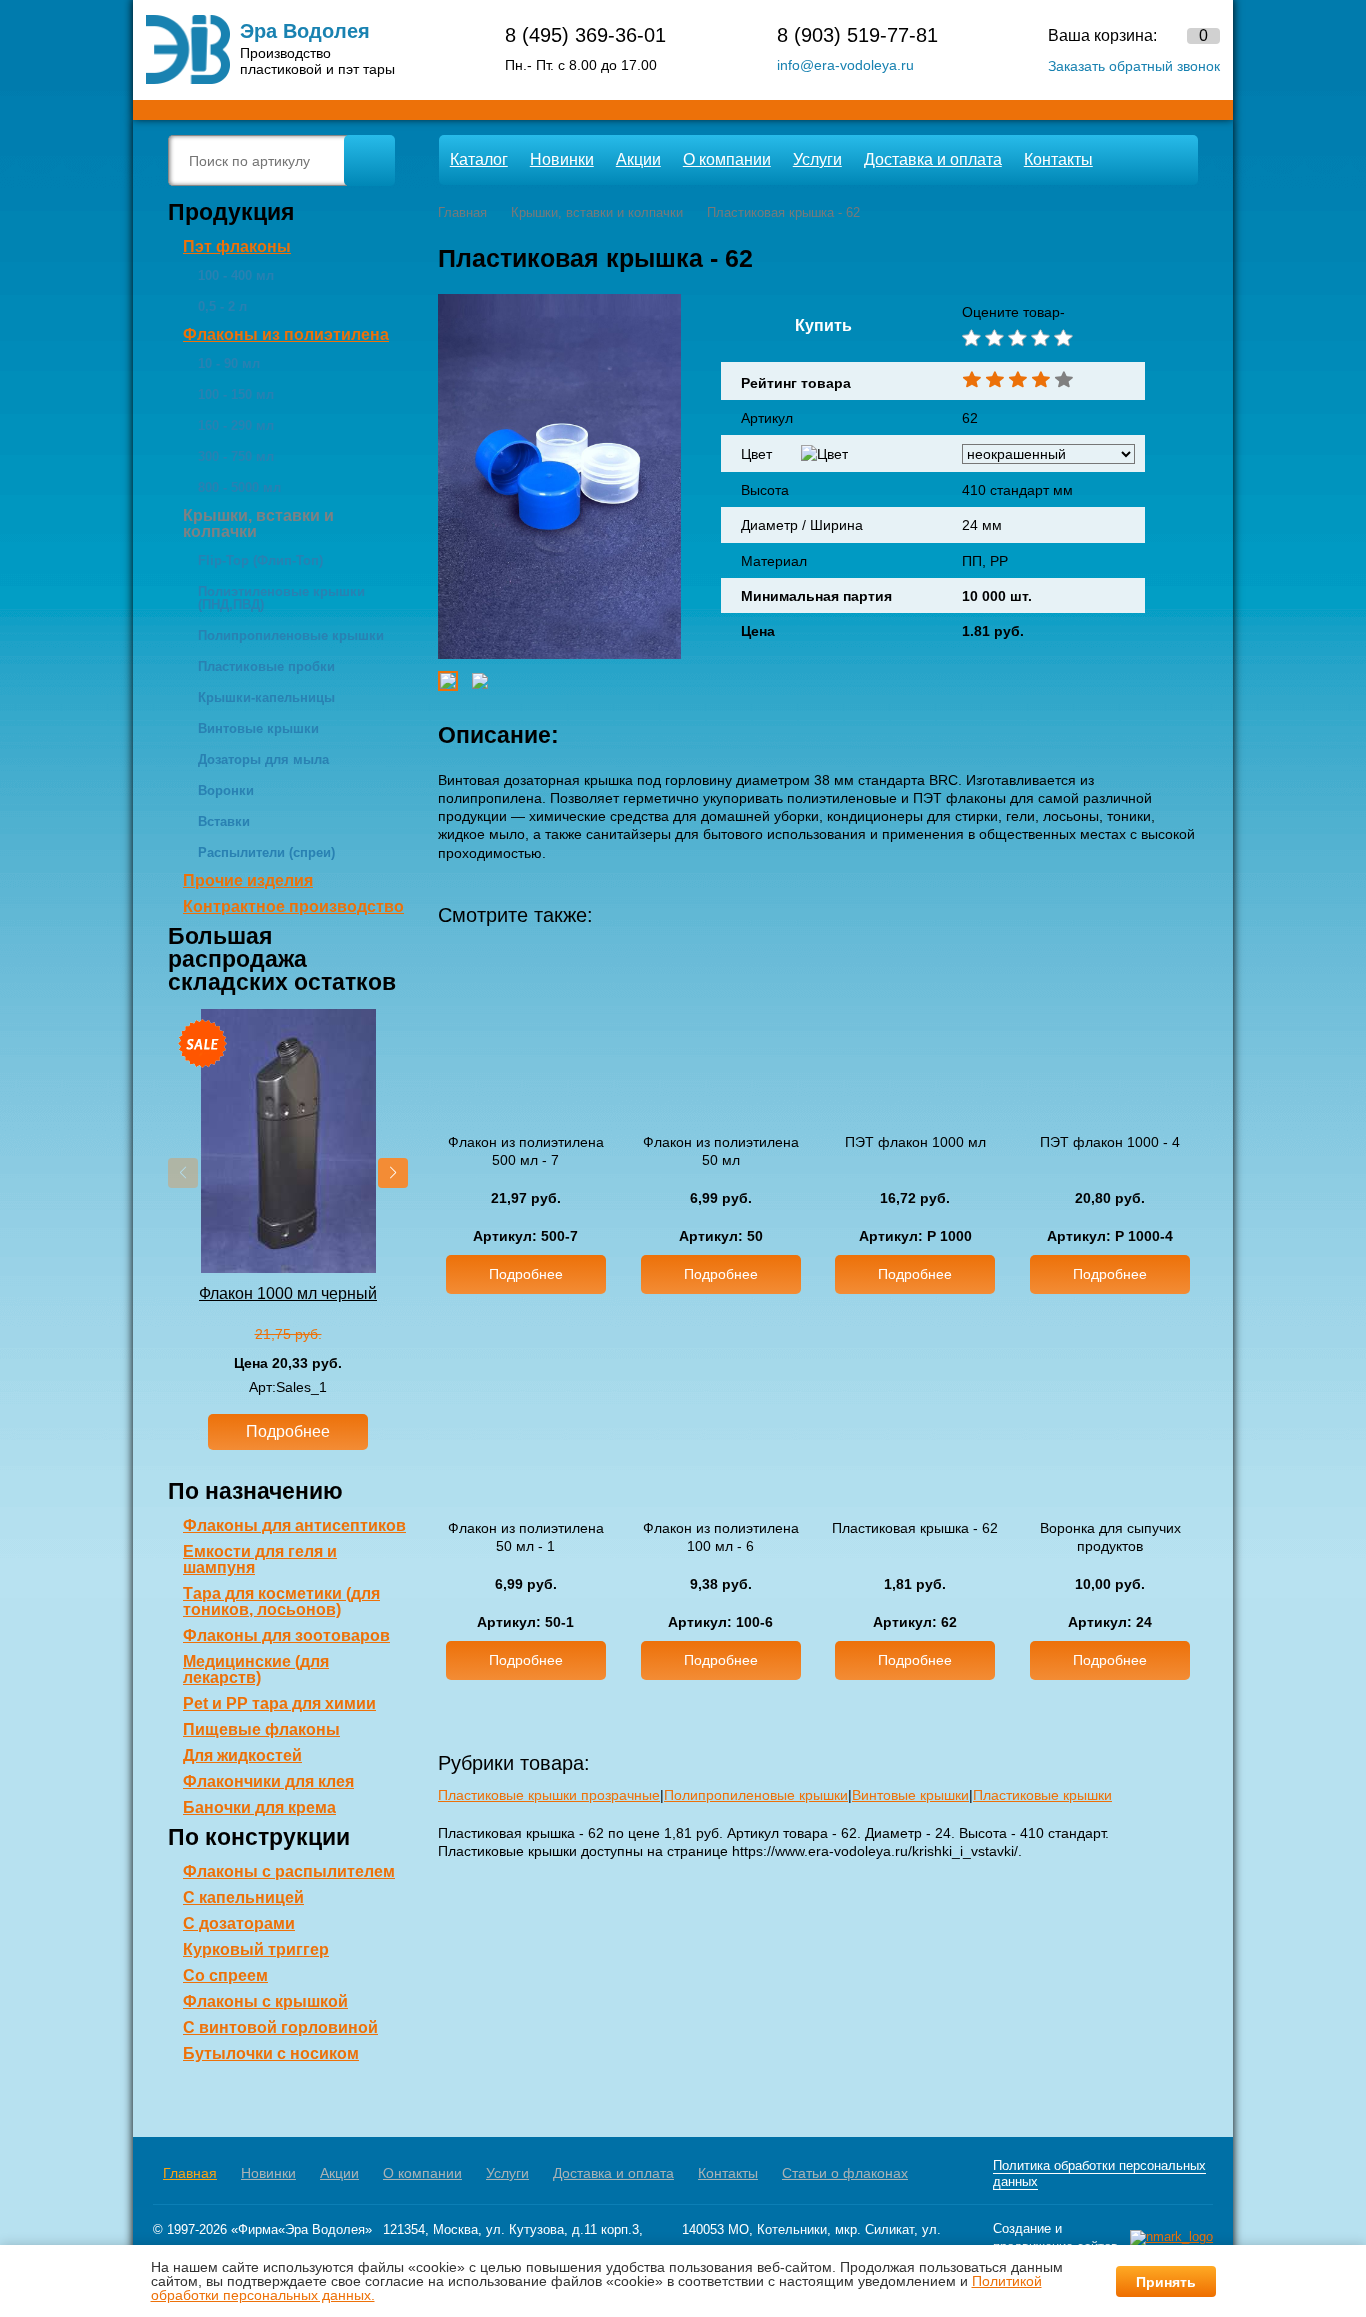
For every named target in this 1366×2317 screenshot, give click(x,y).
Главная (190, 2173)
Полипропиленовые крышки (756, 1795)
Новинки (562, 159)
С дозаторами (239, 1923)
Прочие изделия (248, 880)
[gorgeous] (1061, 338)
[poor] (992, 338)
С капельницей (243, 1897)
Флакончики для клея (268, 1781)
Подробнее (288, 1431)
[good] (1038, 338)
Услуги (817, 159)
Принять (1166, 2282)
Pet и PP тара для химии (279, 1703)
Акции (638, 159)
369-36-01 (585, 35)
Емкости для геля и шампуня (260, 1559)
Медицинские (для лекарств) (256, 1669)
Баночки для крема (259, 1807)
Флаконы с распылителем (289, 1871)
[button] (393, 1173)
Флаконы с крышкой (265, 2001)
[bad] (969, 338)
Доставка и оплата (933, 159)
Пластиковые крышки (1042, 1795)
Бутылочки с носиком (271, 2053)
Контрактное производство (293, 906)
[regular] (1015, 338)
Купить (823, 325)
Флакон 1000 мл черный (288, 1294)
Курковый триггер (256, 1949)
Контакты (1058, 159)
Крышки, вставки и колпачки (258, 523)
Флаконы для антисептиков (294, 1525)
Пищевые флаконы (261, 1729)
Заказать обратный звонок (1134, 66)
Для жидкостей (242, 1755)
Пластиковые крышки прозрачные (549, 1795)
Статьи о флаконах (845, 2173)
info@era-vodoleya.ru (845, 65)
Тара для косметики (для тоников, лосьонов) (281, 1601)
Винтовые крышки (910, 1795)
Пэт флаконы (237, 246)
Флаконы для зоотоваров (286, 1635)
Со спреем (225, 1975)
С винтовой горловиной (280, 2027)
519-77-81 (857, 35)
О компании (727, 159)
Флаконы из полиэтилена (286, 334)
